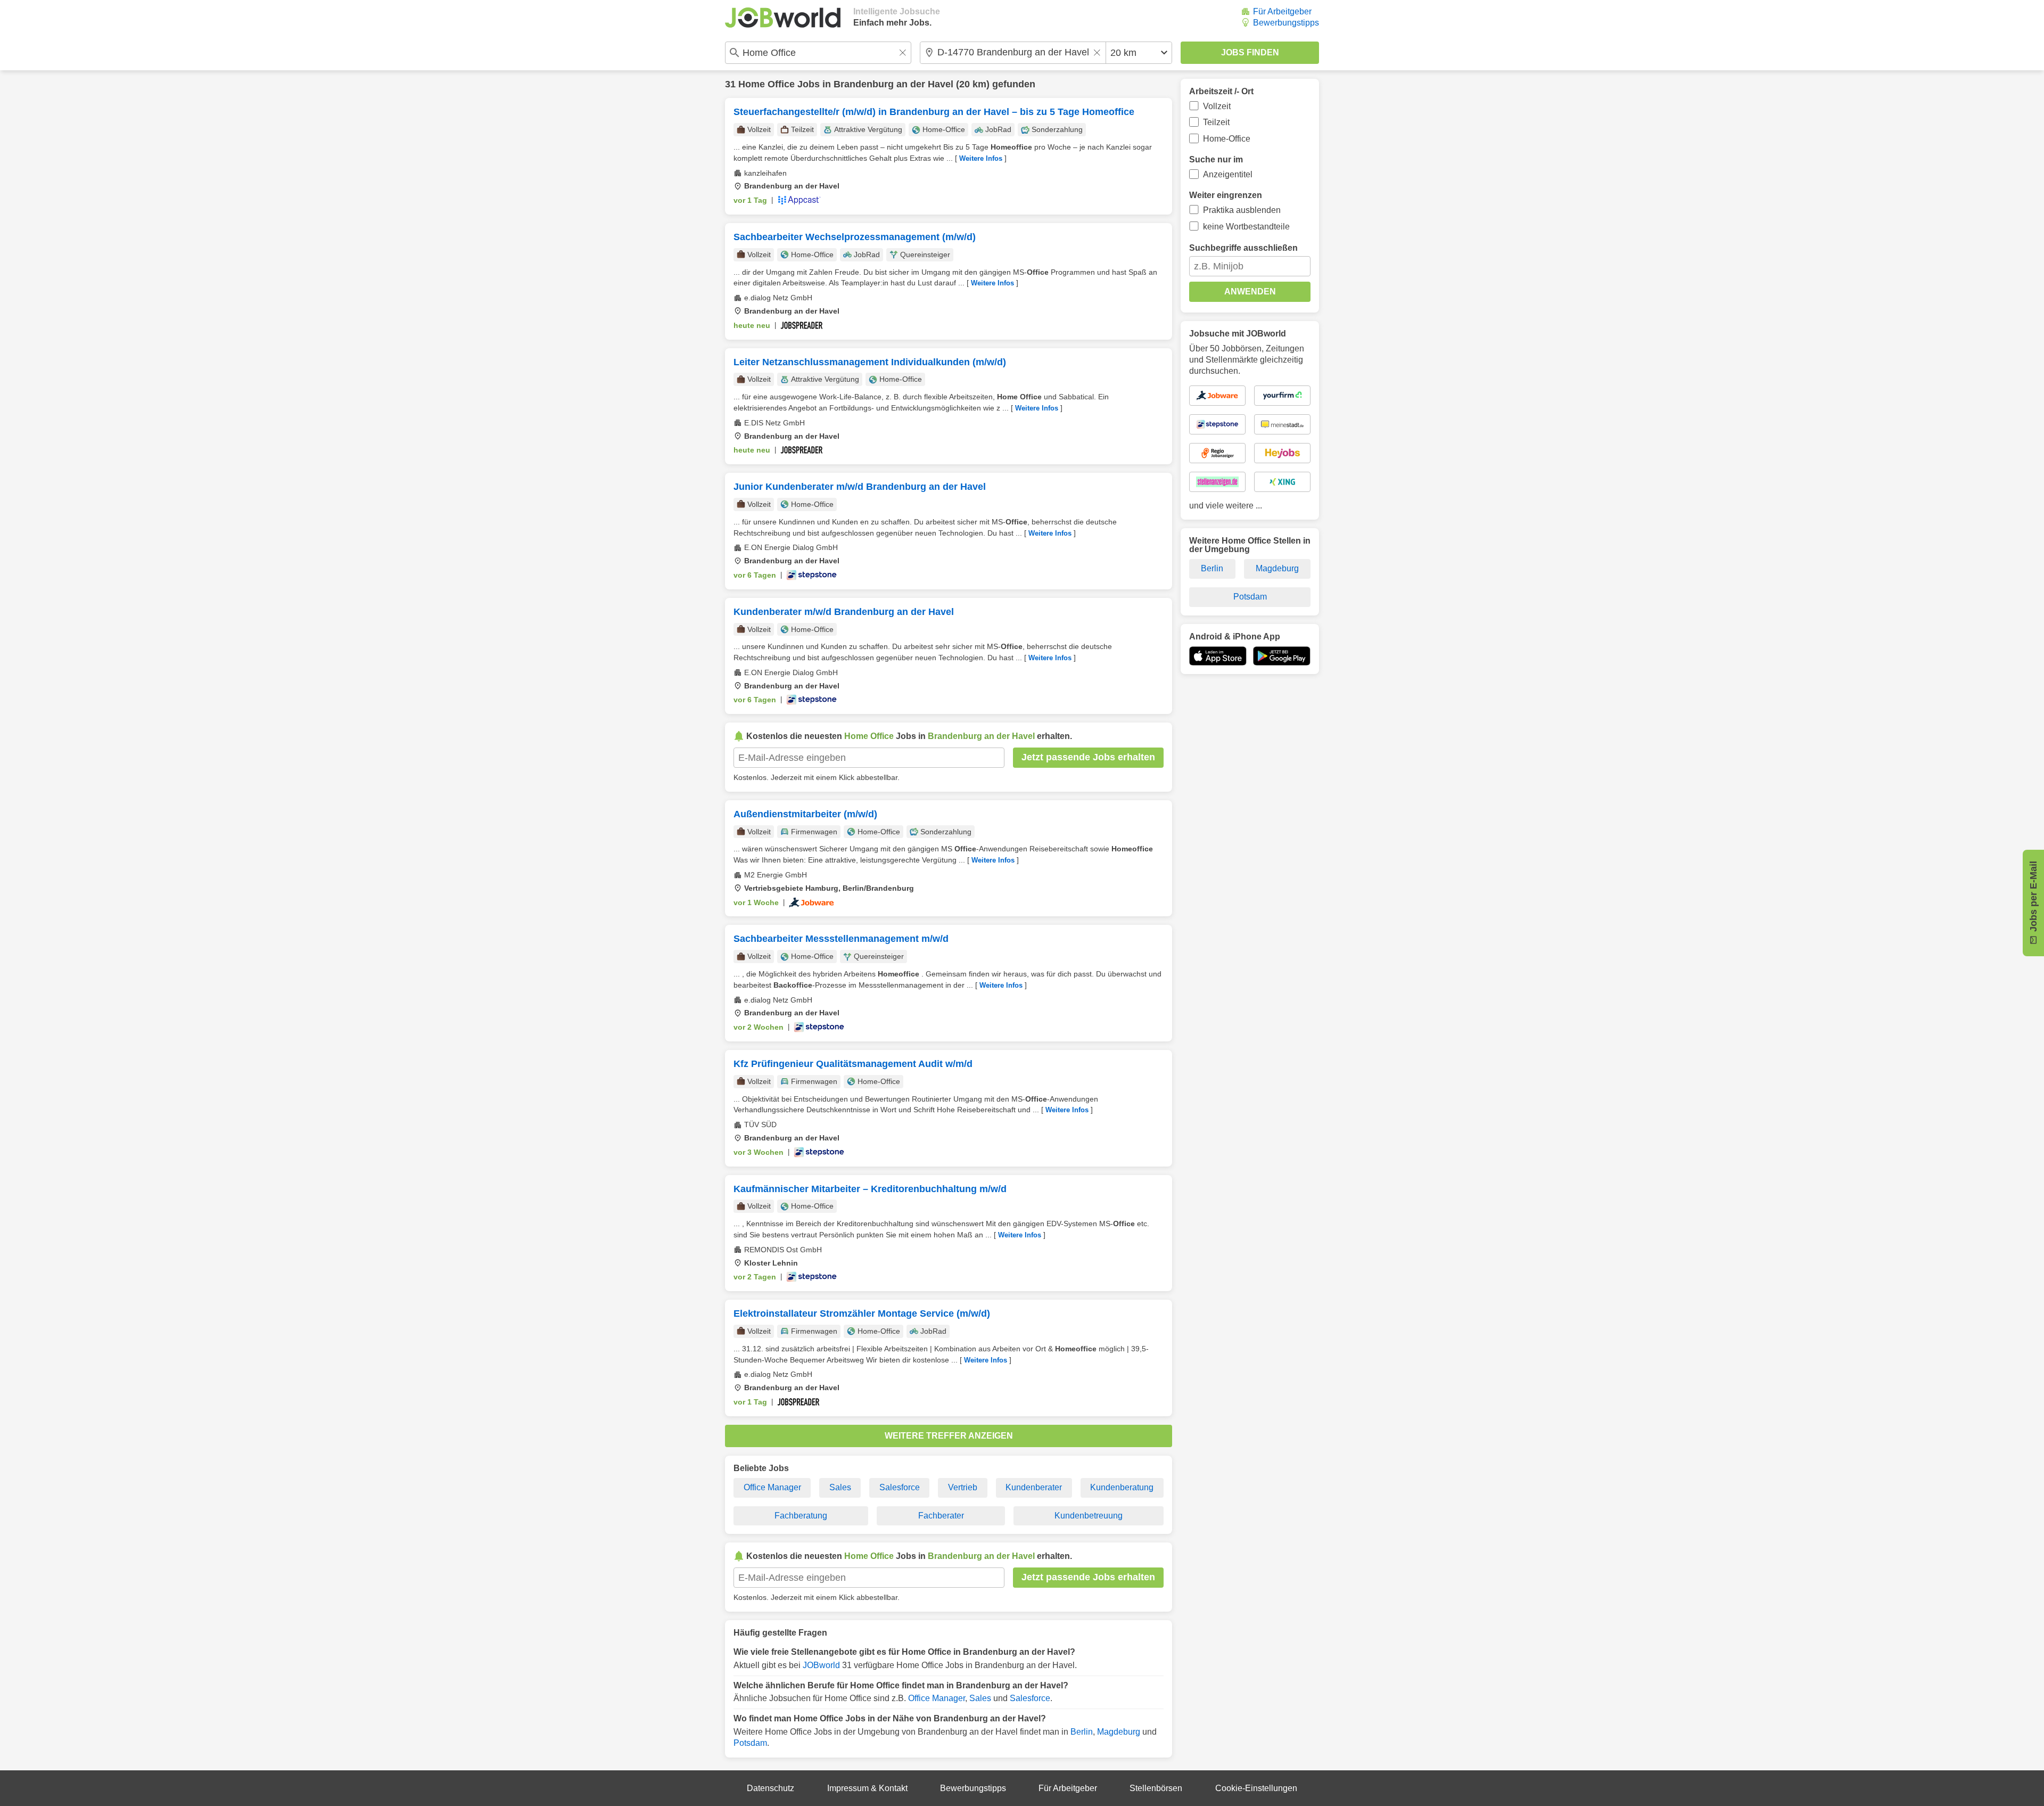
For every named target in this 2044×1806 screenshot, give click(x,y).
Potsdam (750, 1743)
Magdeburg (1119, 1732)
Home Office (767, 84)
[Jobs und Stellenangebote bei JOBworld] (783, 18)
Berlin (1082, 1732)
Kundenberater (1034, 1487)
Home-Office (1227, 139)
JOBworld (821, 1665)
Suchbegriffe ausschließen (1243, 248)
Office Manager (772, 1487)
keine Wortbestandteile (1246, 227)
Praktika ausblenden (1242, 210)
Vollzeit (1217, 106)
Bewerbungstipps (1286, 23)
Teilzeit (1216, 122)
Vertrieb (963, 1487)
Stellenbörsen (1156, 1788)
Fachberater (941, 1516)
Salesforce (900, 1487)
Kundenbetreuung (1089, 1516)
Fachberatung (801, 1516)
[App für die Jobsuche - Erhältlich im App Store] (1218, 656)
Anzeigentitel (1228, 174)
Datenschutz (770, 1788)
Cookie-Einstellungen (1256, 1788)
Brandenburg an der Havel (893, 84)
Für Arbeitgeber (1282, 11)
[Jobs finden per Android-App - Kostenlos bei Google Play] (1282, 656)
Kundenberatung (1122, 1487)
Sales (840, 1487)
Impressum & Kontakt (867, 1788)
